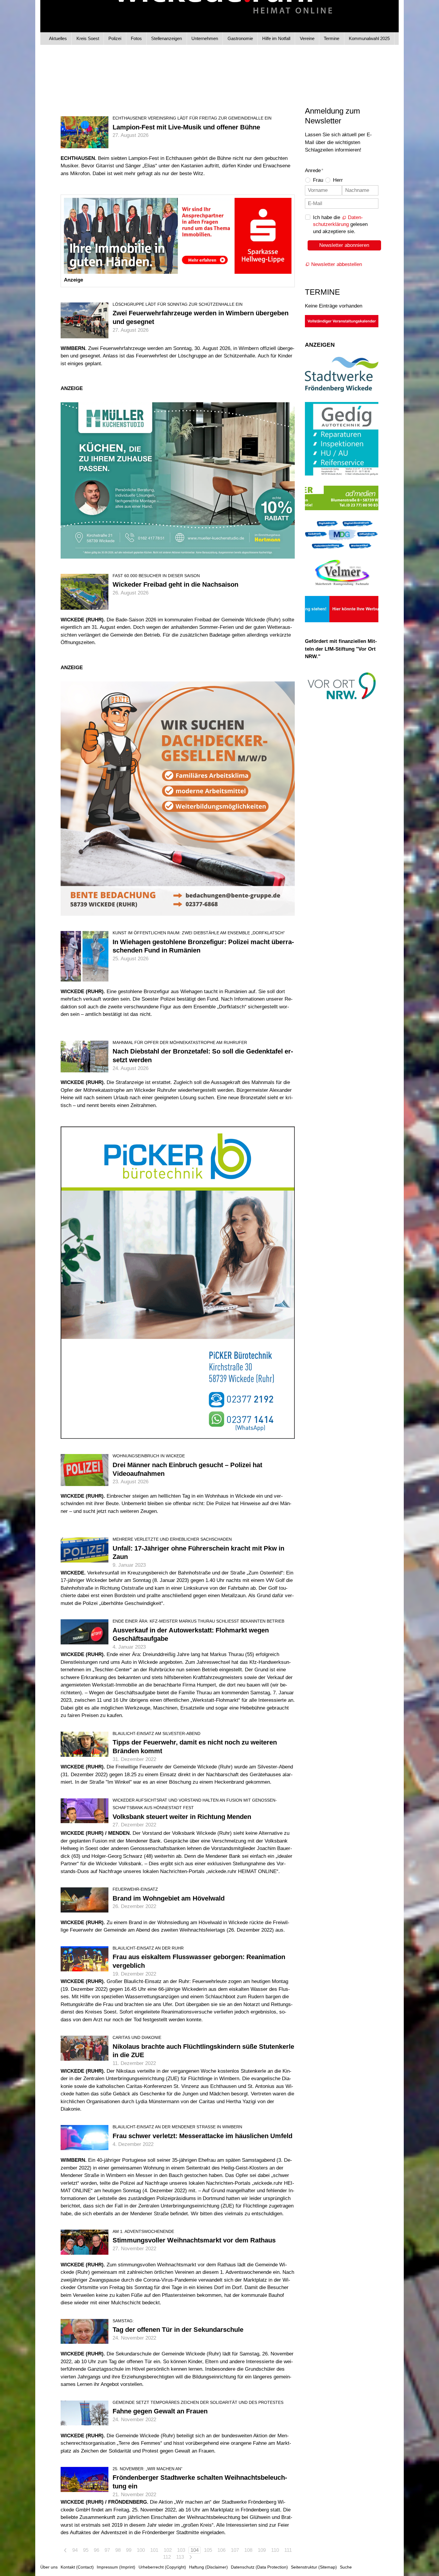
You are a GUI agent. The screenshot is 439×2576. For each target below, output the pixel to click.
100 (141, 2550)
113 (180, 2557)
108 (248, 2550)
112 (167, 2557)
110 (275, 2550)
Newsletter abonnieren (344, 245)
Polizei (115, 38)
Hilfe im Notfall (276, 38)
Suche (346, 2567)
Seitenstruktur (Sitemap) (314, 2567)
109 (262, 2550)
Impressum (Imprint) (116, 2567)
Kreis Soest (88, 38)
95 (86, 2550)
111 (288, 2550)
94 (75, 2550)
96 (96, 2550)
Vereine (307, 38)
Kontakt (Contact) (77, 2567)
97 (107, 2550)
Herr (338, 180)
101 (154, 2550)
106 (221, 2550)
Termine (331, 38)
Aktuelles (58, 38)
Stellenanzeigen (166, 38)
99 (129, 2550)
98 (118, 2550)
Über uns (49, 2567)
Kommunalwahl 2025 (369, 38)
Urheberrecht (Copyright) (162, 2567)
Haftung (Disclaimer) (208, 2567)
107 (235, 2550)
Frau (318, 180)
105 (208, 2550)
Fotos (136, 38)
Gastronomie (240, 38)
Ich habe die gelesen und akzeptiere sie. (340, 225)
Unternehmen (205, 38)
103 (181, 2550)
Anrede (314, 171)
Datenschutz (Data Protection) (259, 2567)
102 (168, 2550)
